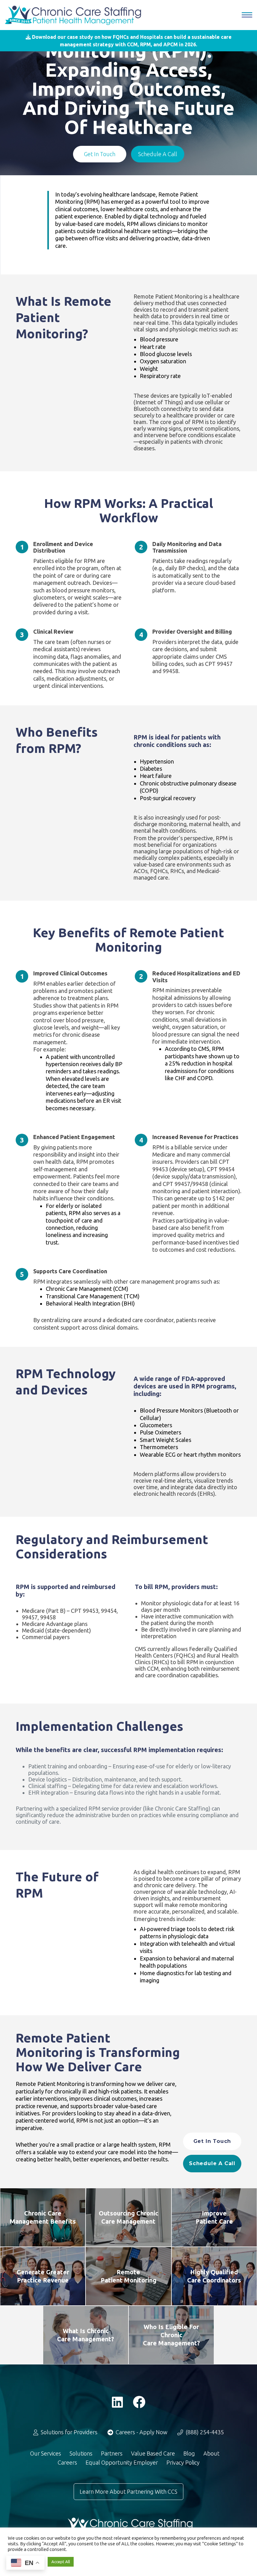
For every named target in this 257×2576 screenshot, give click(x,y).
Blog (189, 2453)
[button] (128, 41)
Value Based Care (153, 2453)
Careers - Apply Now (141, 2432)
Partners (112, 2453)
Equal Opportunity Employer (122, 2462)
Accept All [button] (61, 2562)
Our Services (46, 2453)
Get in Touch (100, 154)
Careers (67, 2462)
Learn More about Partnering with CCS (128, 2492)
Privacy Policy (183, 2462)
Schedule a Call (158, 154)
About (211, 2453)
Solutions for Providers (68, 2432)
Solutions (81, 2453)
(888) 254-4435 (204, 2432)
